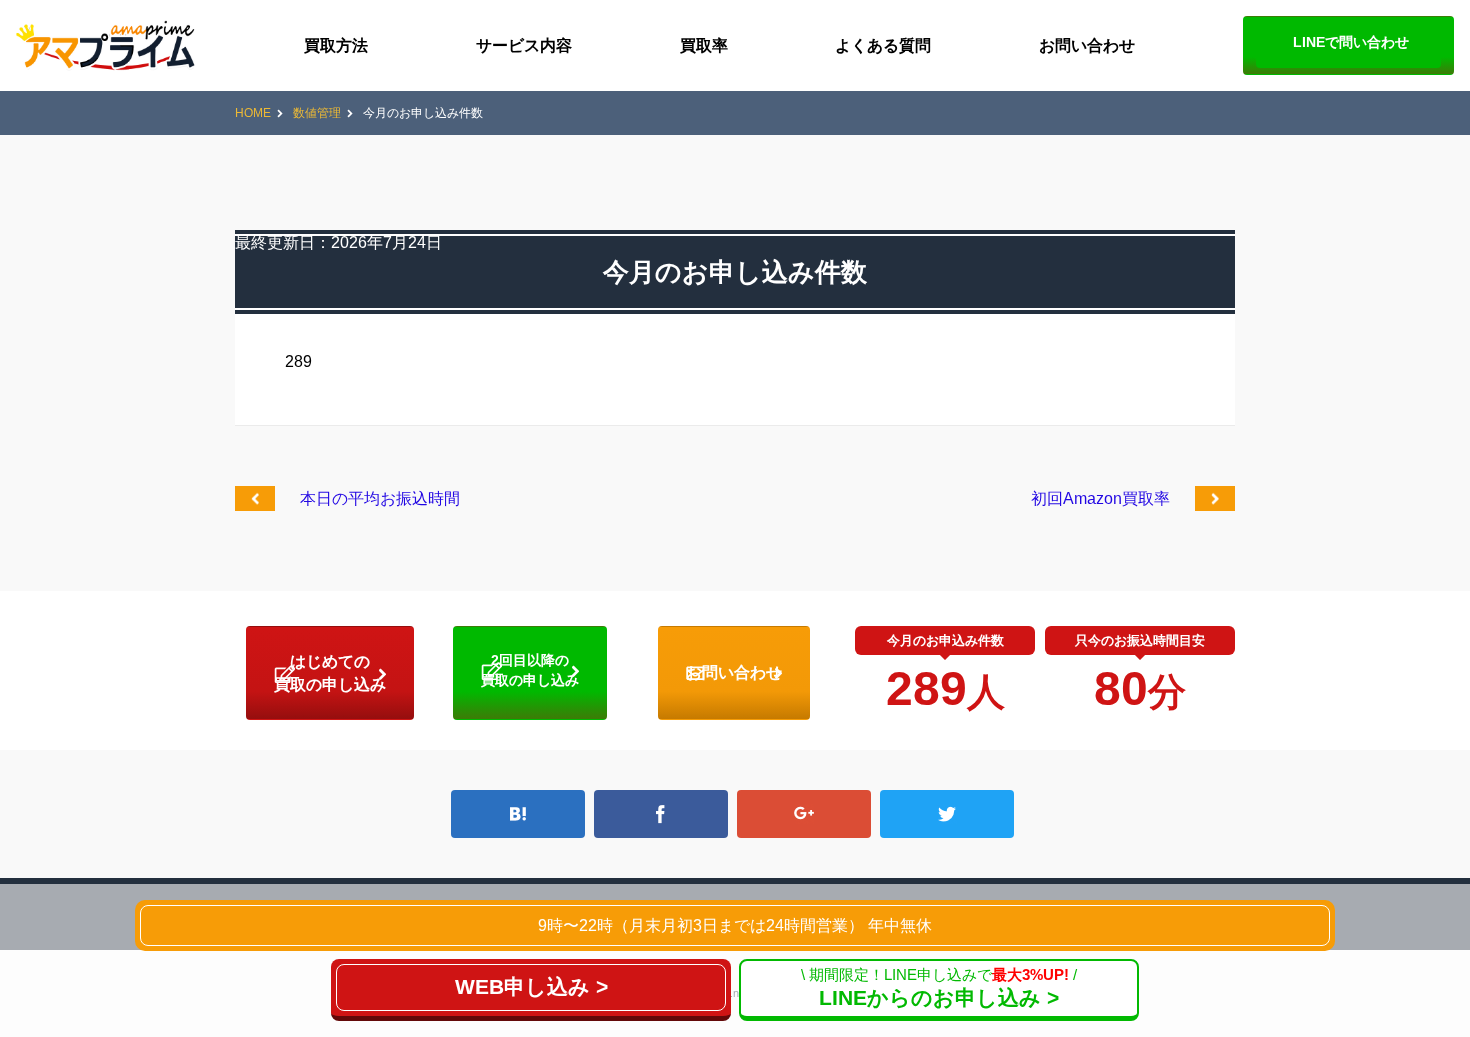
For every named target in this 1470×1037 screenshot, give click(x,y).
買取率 (704, 45)
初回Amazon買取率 (1100, 498)
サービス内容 (524, 45)
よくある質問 (883, 45)
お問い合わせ (1087, 45)
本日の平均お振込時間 (380, 498)
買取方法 (336, 45)
